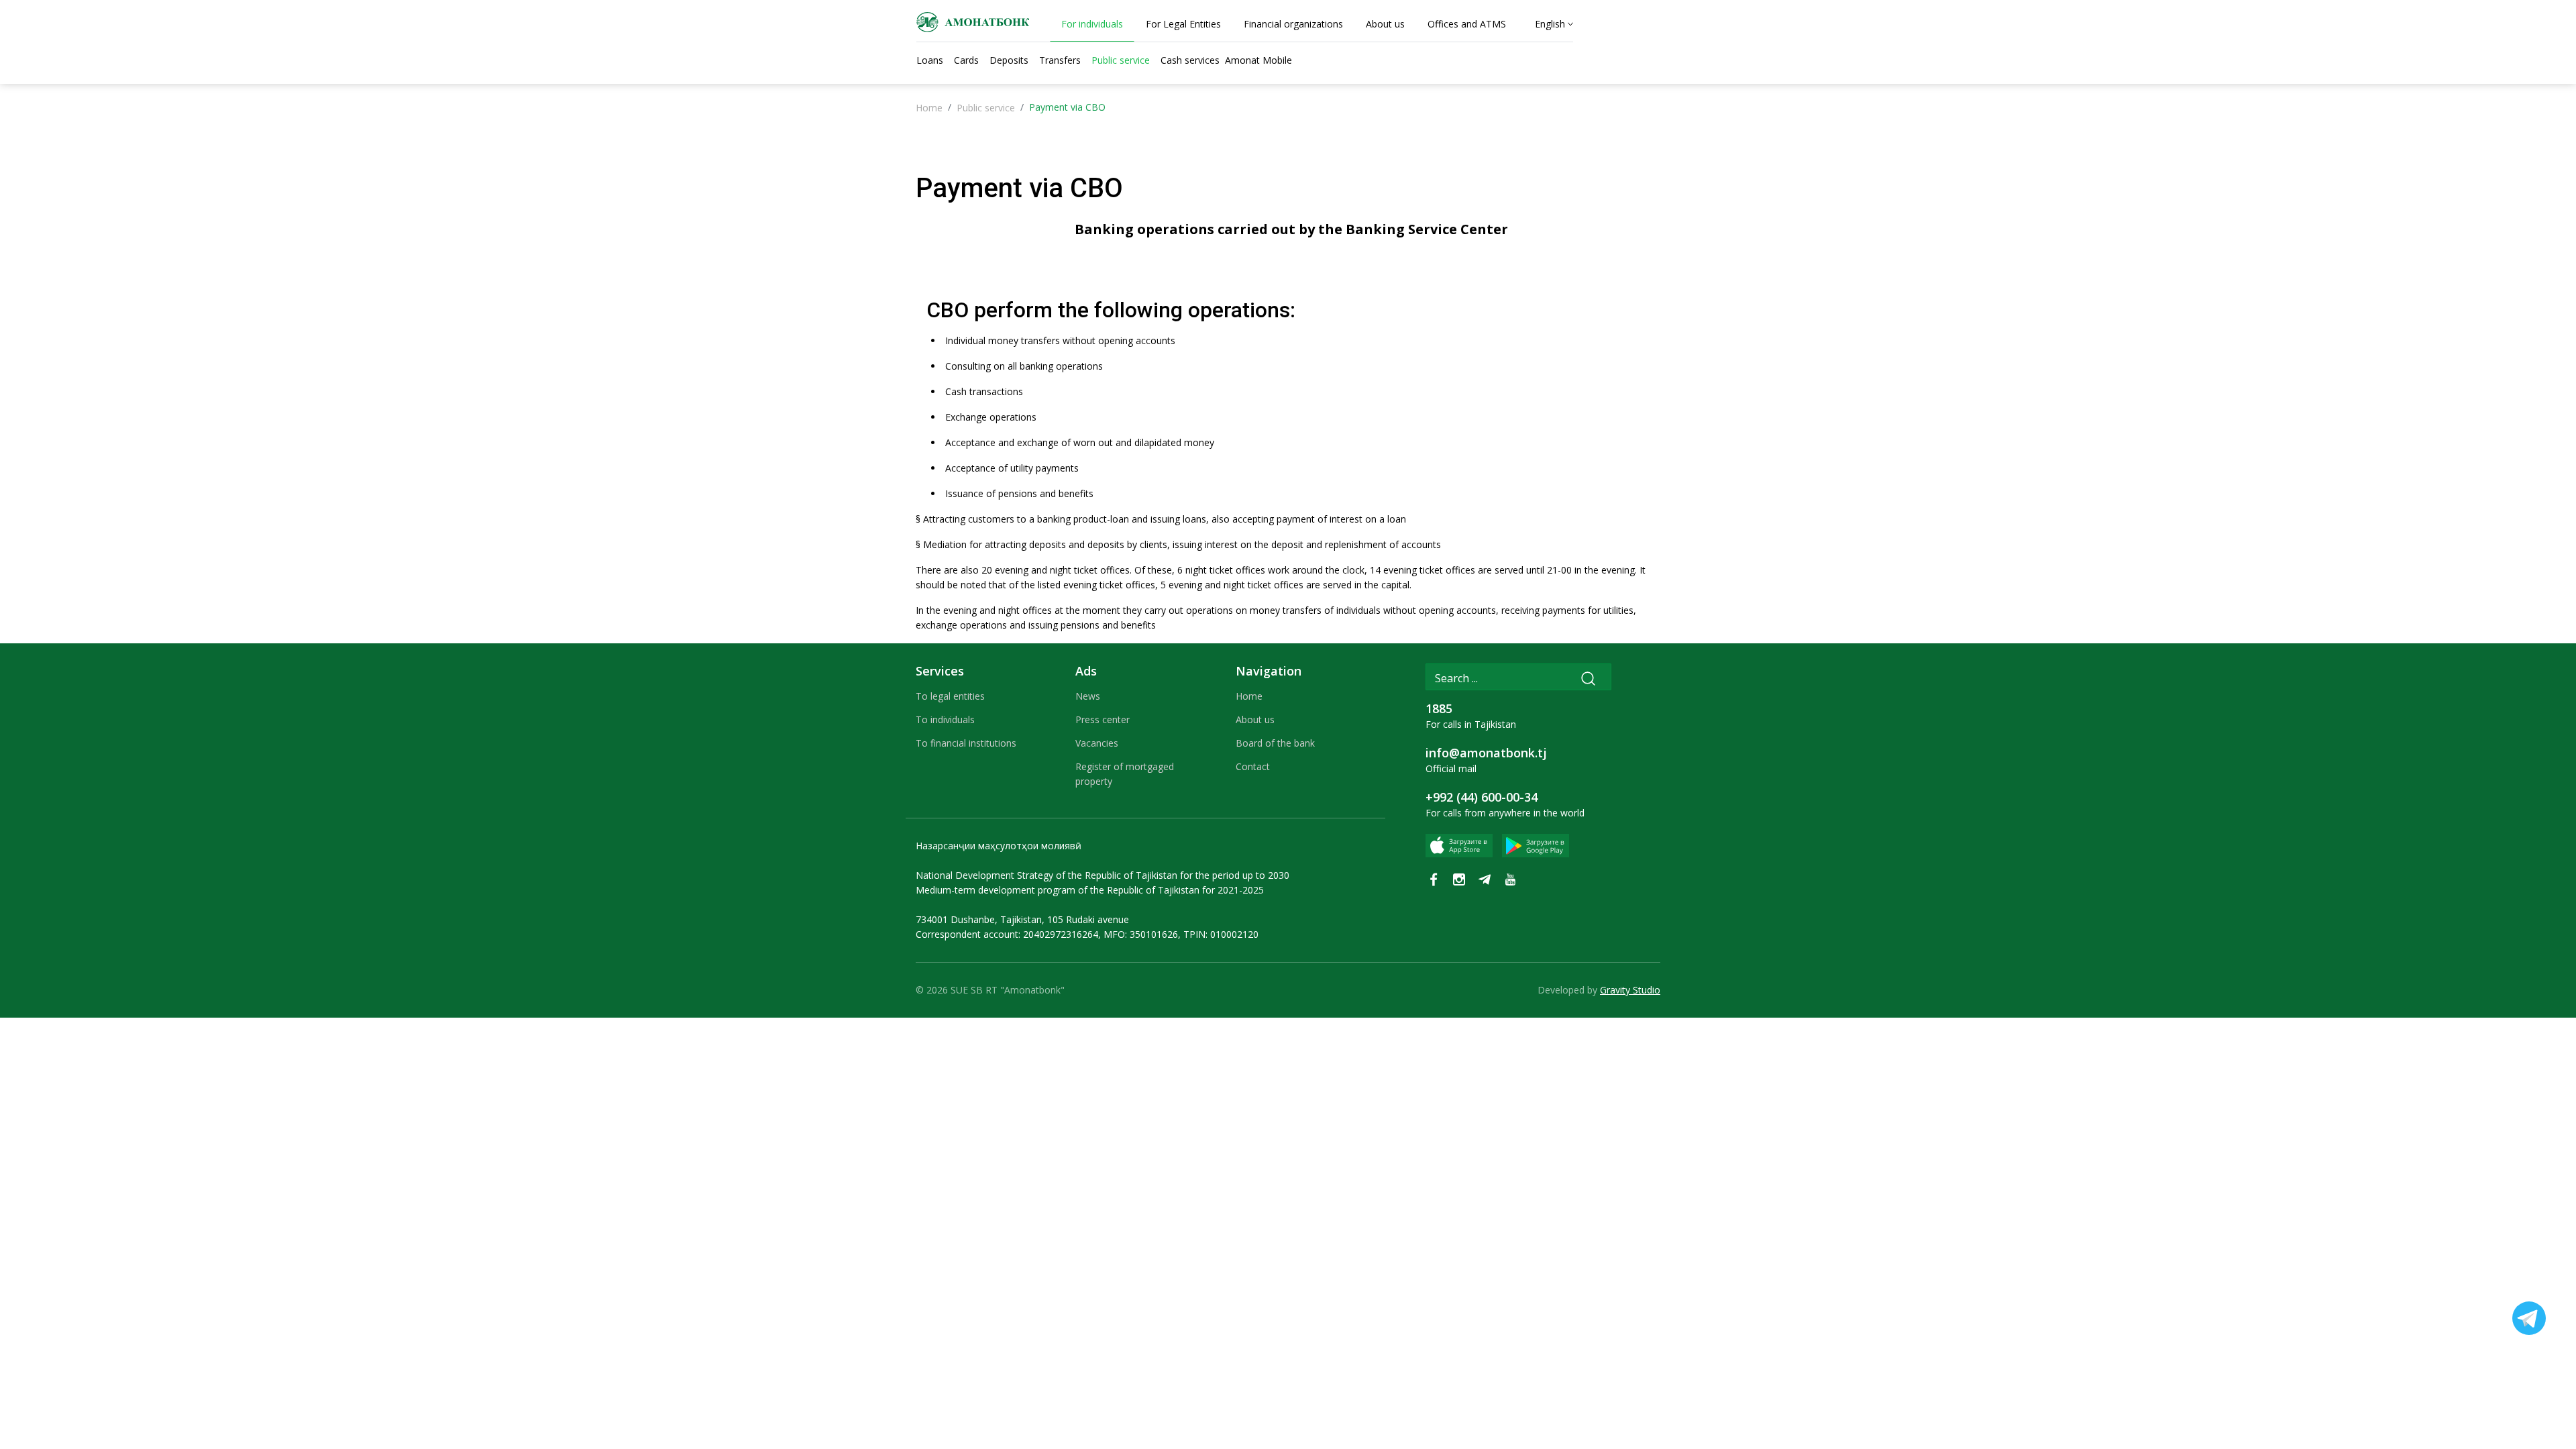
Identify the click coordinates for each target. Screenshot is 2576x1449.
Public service (986, 108)
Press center (1103, 719)
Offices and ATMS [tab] (1467, 24)
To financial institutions (966, 743)
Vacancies (1097, 743)
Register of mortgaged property (1125, 774)
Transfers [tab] (1060, 60)
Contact (1253, 766)
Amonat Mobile (1258, 60)
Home (929, 108)
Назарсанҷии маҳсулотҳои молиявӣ (999, 846)
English (1550, 24)
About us (1255, 719)
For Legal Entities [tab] (1183, 24)
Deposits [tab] (1009, 60)
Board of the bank (1275, 743)
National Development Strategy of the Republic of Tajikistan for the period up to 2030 (1103, 875)
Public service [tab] (1121, 60)
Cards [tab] (966, 60)
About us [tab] (1385, 24)
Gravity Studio (1630, 990)
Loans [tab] (930, 60)
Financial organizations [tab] (1293, 24)
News (1088, 696)
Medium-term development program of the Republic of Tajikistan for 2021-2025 (1090, 890)
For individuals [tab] (1092, 24)
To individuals (945, 719)
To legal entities (950, 696)
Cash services (1190, 60)
